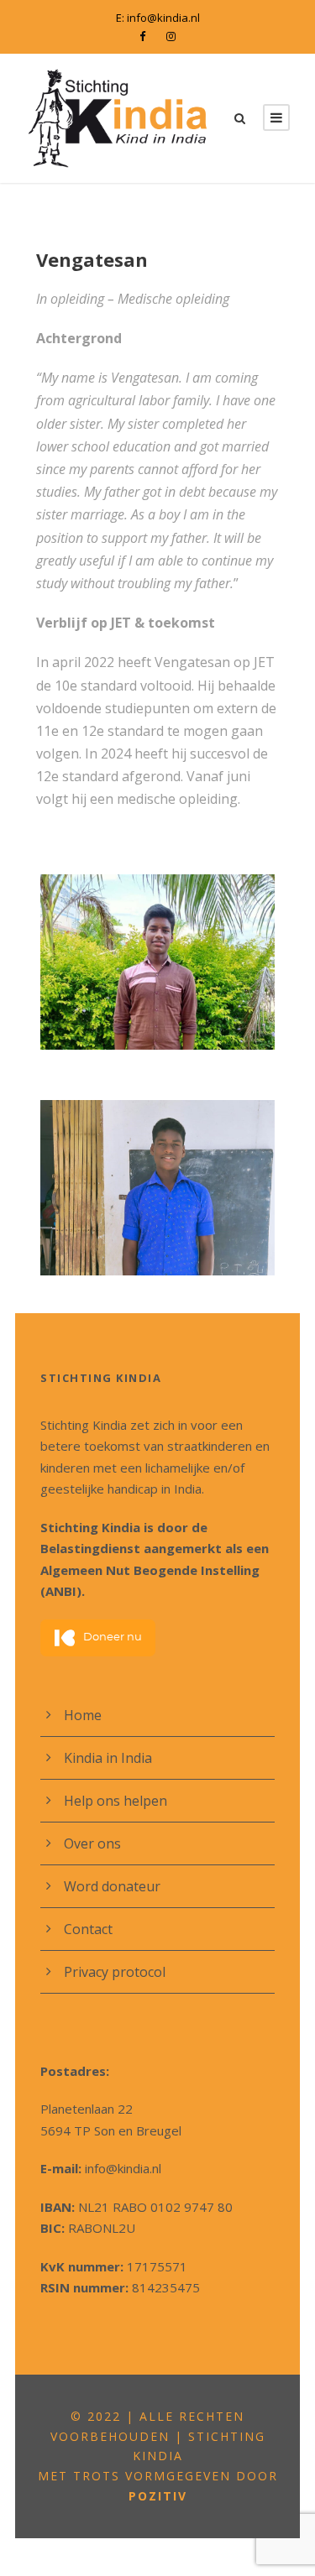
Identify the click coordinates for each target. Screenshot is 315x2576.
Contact (88, 1929)
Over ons (92, 1843)
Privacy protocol (115, 1972)
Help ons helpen (115, 1801)
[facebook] (142, 36)
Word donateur (112, 1886)
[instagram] (171, 36)
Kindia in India (108, 1758)
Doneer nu (113, 1637)
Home (83, 1715)
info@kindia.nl (163, 18)
